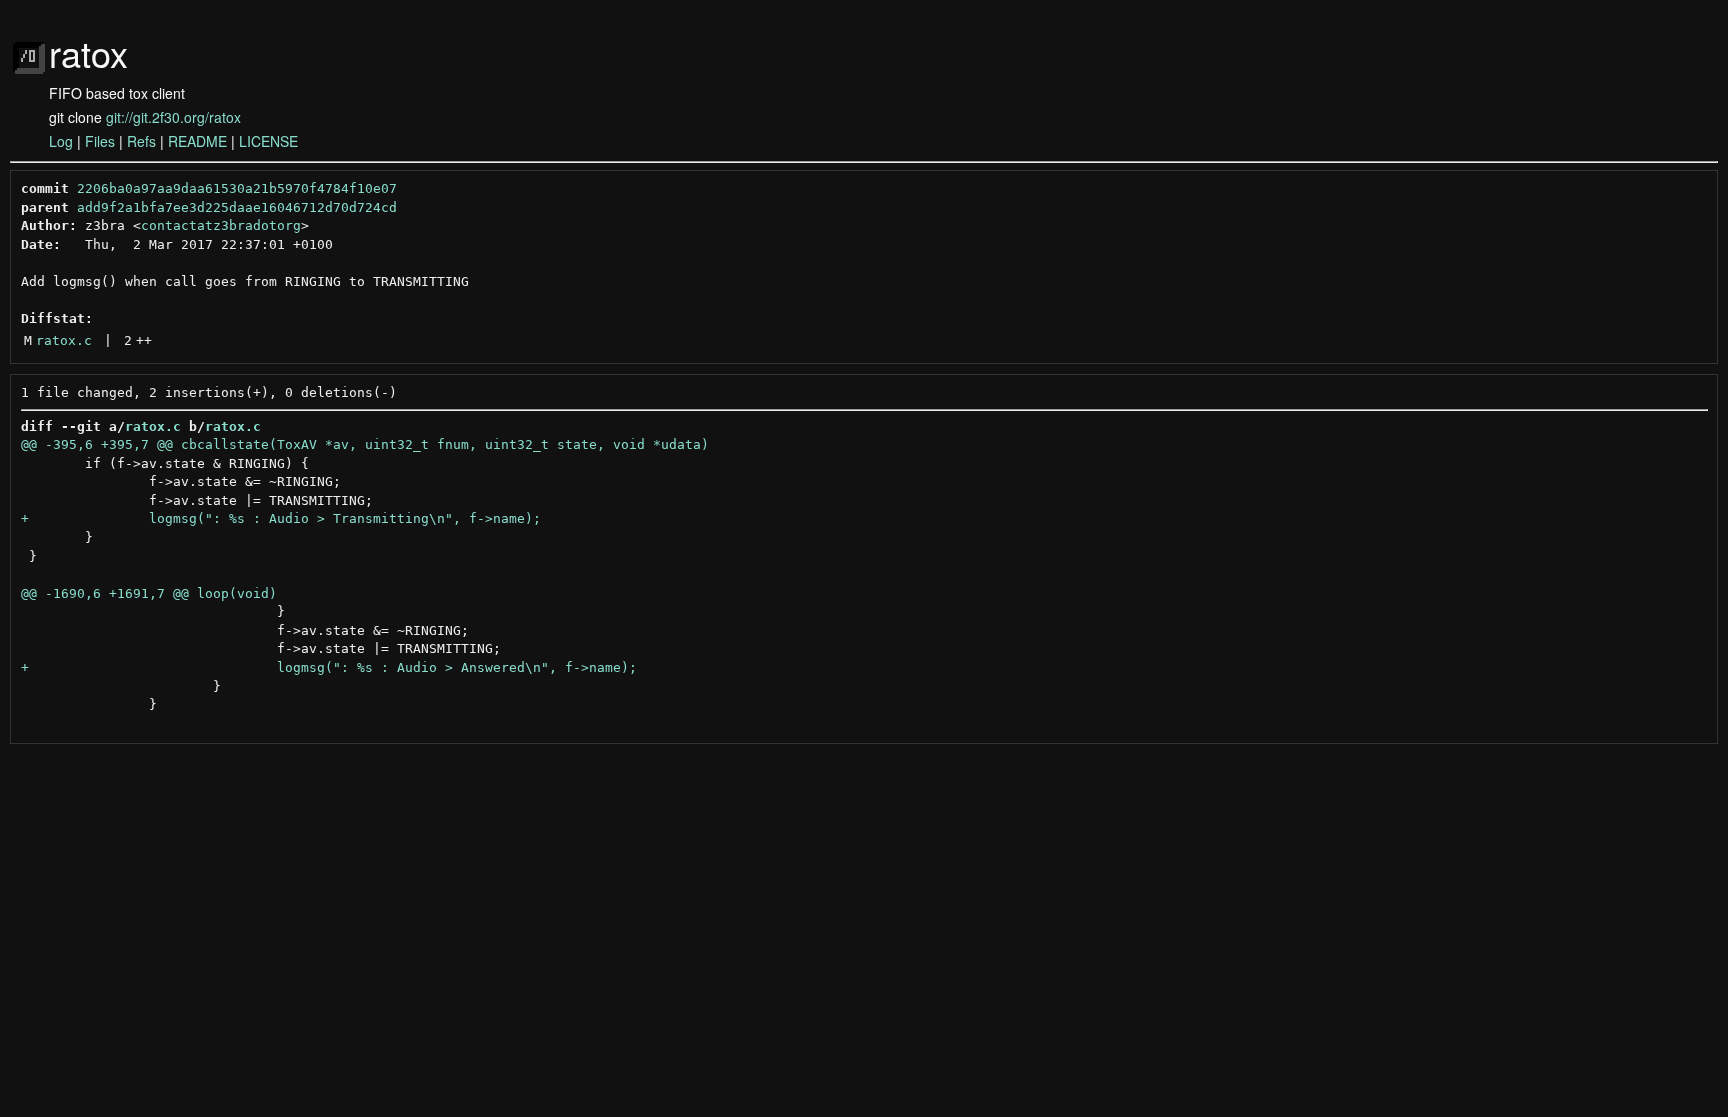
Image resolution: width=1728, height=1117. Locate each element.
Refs (141, 141)
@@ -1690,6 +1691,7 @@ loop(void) (149, 593)
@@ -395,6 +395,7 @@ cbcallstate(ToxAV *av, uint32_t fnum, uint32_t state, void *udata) (365, 444)
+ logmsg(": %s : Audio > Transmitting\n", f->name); (281, 518)
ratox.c (64, 340)
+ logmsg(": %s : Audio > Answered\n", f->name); (329, 667)
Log (61, 141)
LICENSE (268, 141)
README (197, 141)
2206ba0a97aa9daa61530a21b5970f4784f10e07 (237, 188)
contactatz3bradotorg (221, 225)
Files (100, 141)
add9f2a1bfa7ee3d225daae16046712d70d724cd (237, 207)
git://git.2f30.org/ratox (173, 117)
